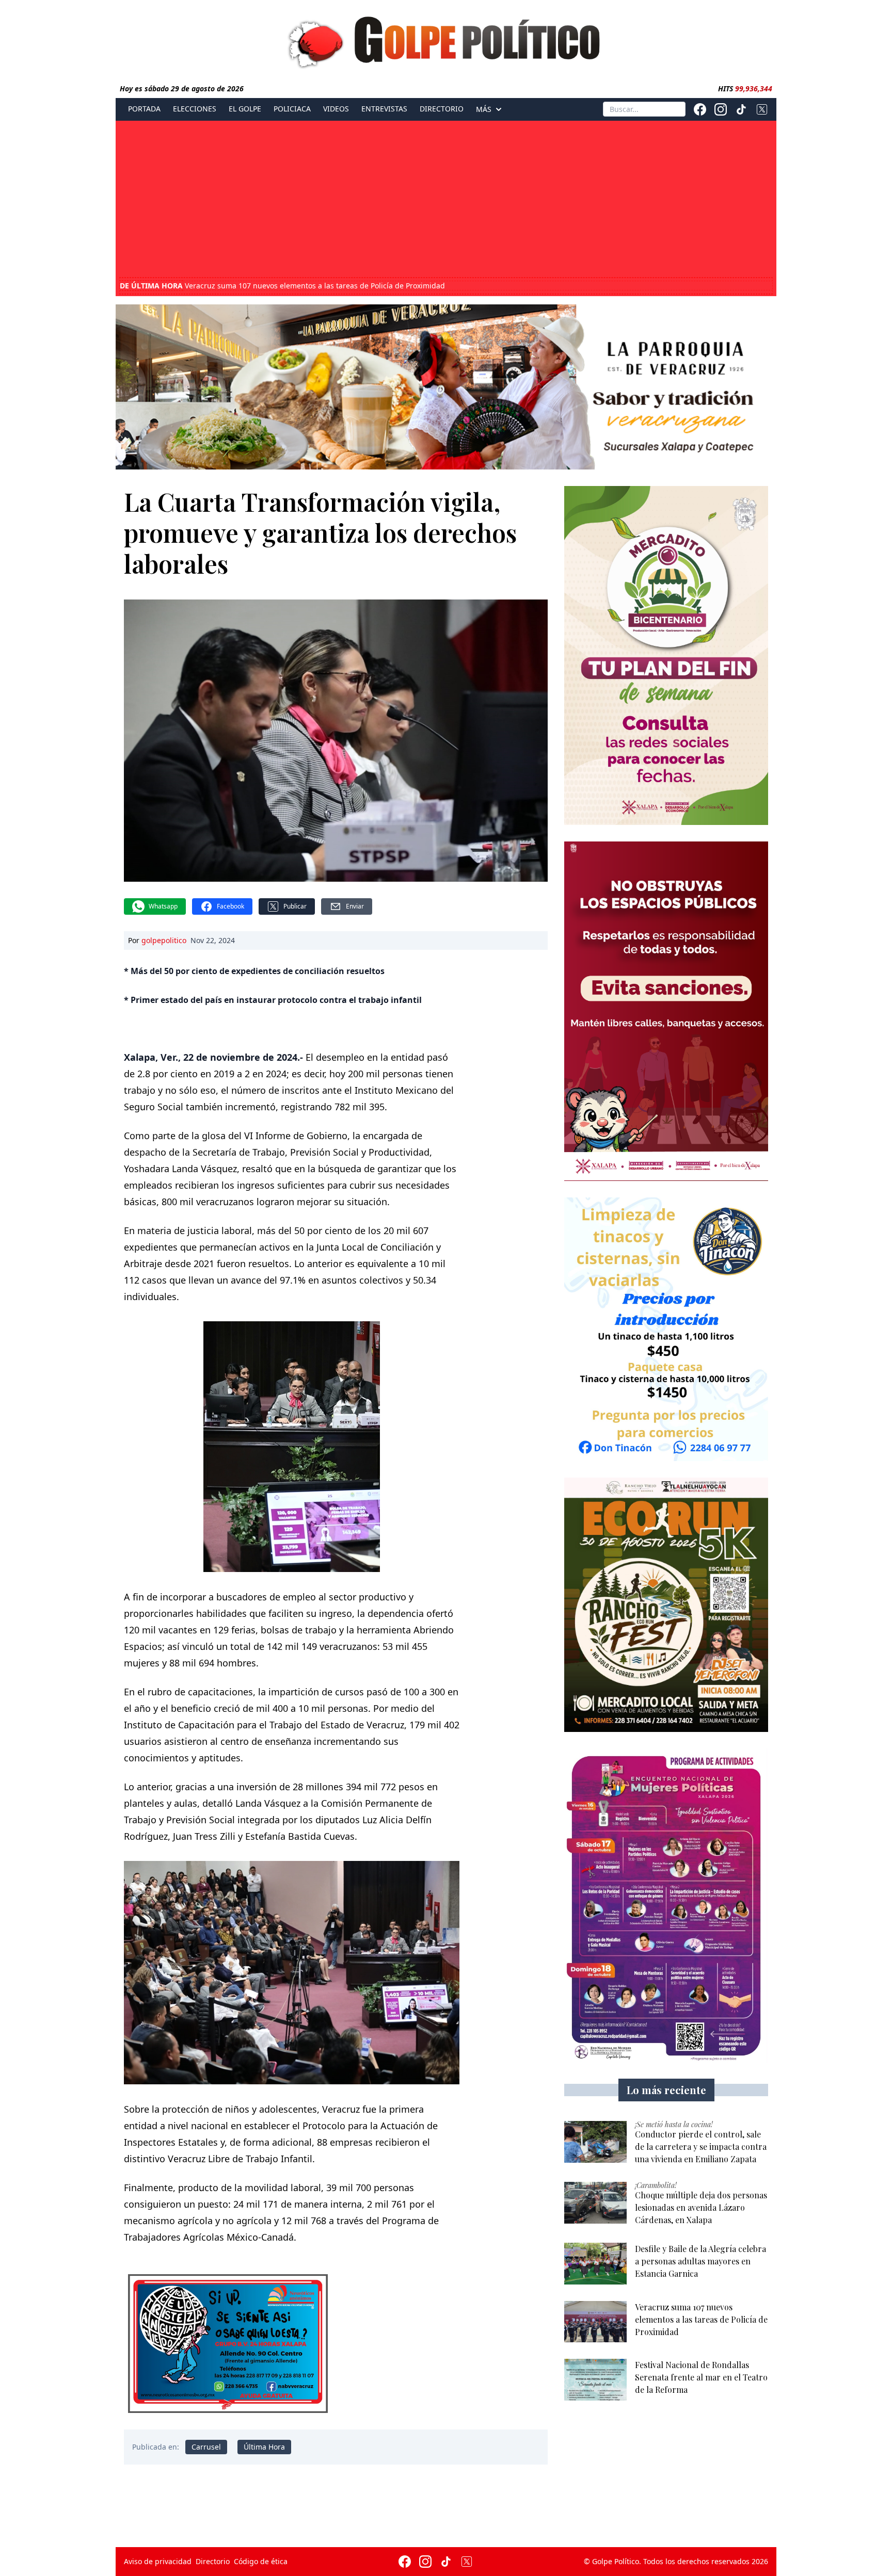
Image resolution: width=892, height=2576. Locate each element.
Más (484, 109)
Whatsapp (163, 906)
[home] (446, 40)
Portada (144, 109)
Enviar (355, 906)
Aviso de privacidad (158, 2561)
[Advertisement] (446, 200)
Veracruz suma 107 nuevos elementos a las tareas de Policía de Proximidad (282, 285)
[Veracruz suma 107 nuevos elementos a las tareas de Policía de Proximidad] (595, 2322)
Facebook (230, 906)
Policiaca (292, 109)
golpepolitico (164, 940)
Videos (336, 109)
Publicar (295, 906)
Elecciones (195, 109)
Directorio (442, 109)
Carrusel (206, 2447)
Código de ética (261, 2561)
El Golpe (245, 109)
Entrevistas (384, 109)
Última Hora (264, 2447)
